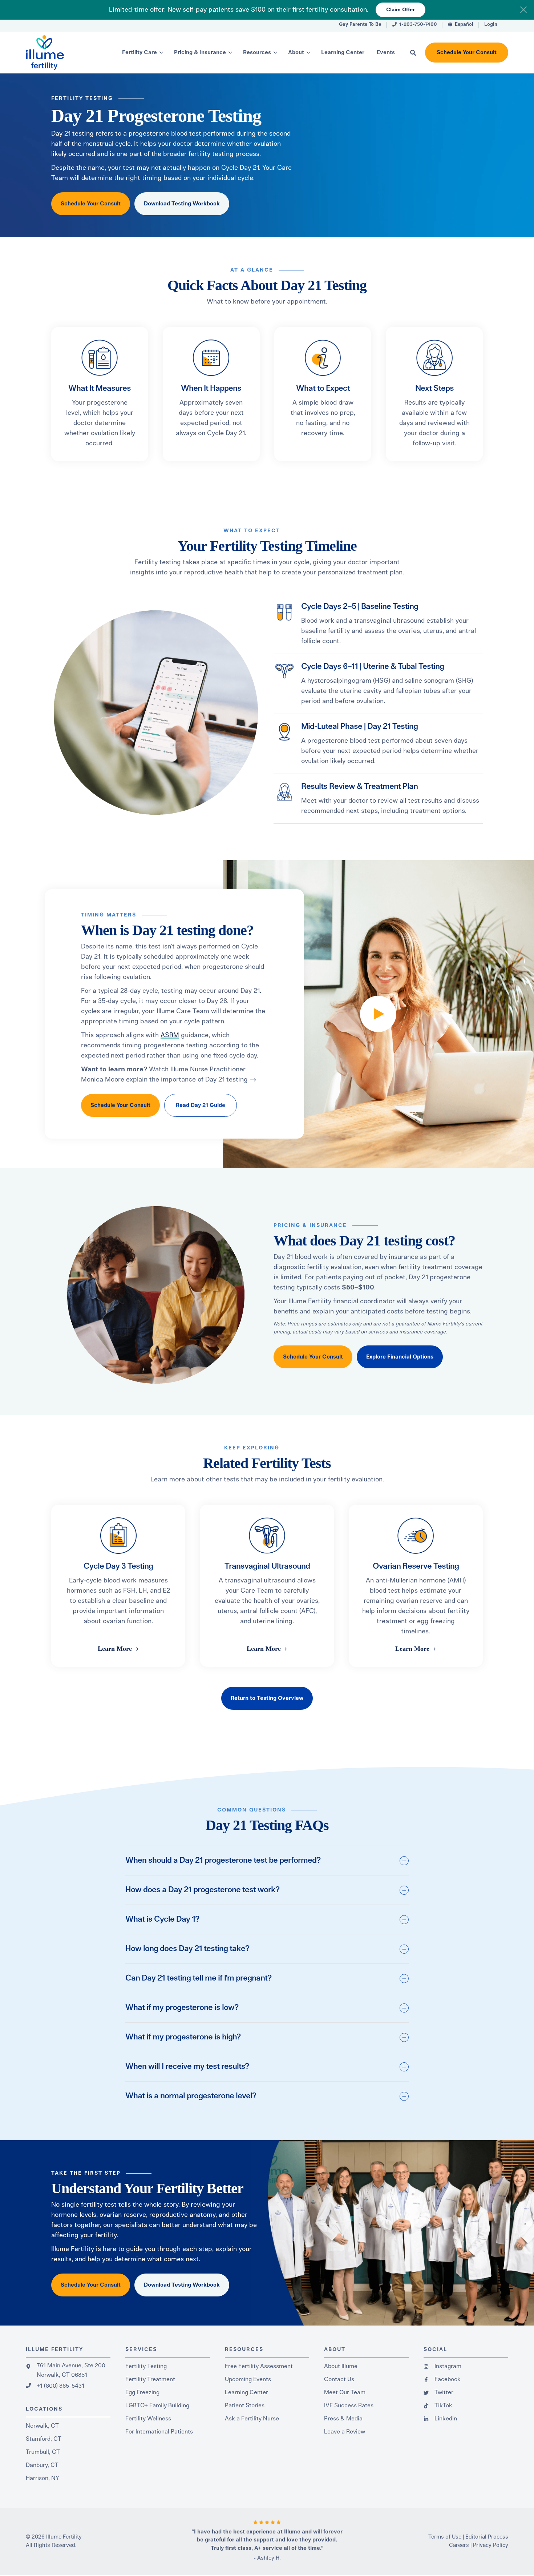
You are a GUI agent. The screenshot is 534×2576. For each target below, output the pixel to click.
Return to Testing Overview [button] (267, 1698)
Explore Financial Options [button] (400, 1357)
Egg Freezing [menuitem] (142, 2392)
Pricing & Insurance (200, 53)
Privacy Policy (491, 2545)
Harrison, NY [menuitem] (43, 2478)
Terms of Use (445, 2537)
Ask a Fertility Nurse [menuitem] (252, 2419)
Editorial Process (487, 2537)
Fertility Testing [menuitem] (146, 2366)
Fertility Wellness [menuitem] (148, 2419)
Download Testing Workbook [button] (182, 204)
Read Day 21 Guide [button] (201, 1105)
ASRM (170, 1035)
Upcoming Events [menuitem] (248, 2379)
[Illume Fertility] (60, 53)
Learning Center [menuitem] (246, 2392)
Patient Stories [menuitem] (245, 2406)
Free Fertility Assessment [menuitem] (259, 2366)
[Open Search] (413, 53)
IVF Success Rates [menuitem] (349, 2406)
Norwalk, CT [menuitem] (42, 2426)
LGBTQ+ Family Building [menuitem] (157, 2406)
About (296, 53)
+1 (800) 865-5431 (60, 2386)
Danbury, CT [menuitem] (42, 2465)
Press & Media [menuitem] (343, 2419)
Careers (459, 2545)
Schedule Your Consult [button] (467, 53)
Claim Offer (401, 10)
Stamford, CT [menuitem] (44, 2439)
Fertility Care (139, 53)
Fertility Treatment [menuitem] (150, 2379)
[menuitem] (360, 26)
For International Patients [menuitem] (159, 2432)
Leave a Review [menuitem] (345, 2432)
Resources (257, 53)
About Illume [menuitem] (341, 2366)
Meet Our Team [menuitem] (345, 2392)
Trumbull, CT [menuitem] (43, 2452)
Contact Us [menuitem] (339, 2379)
